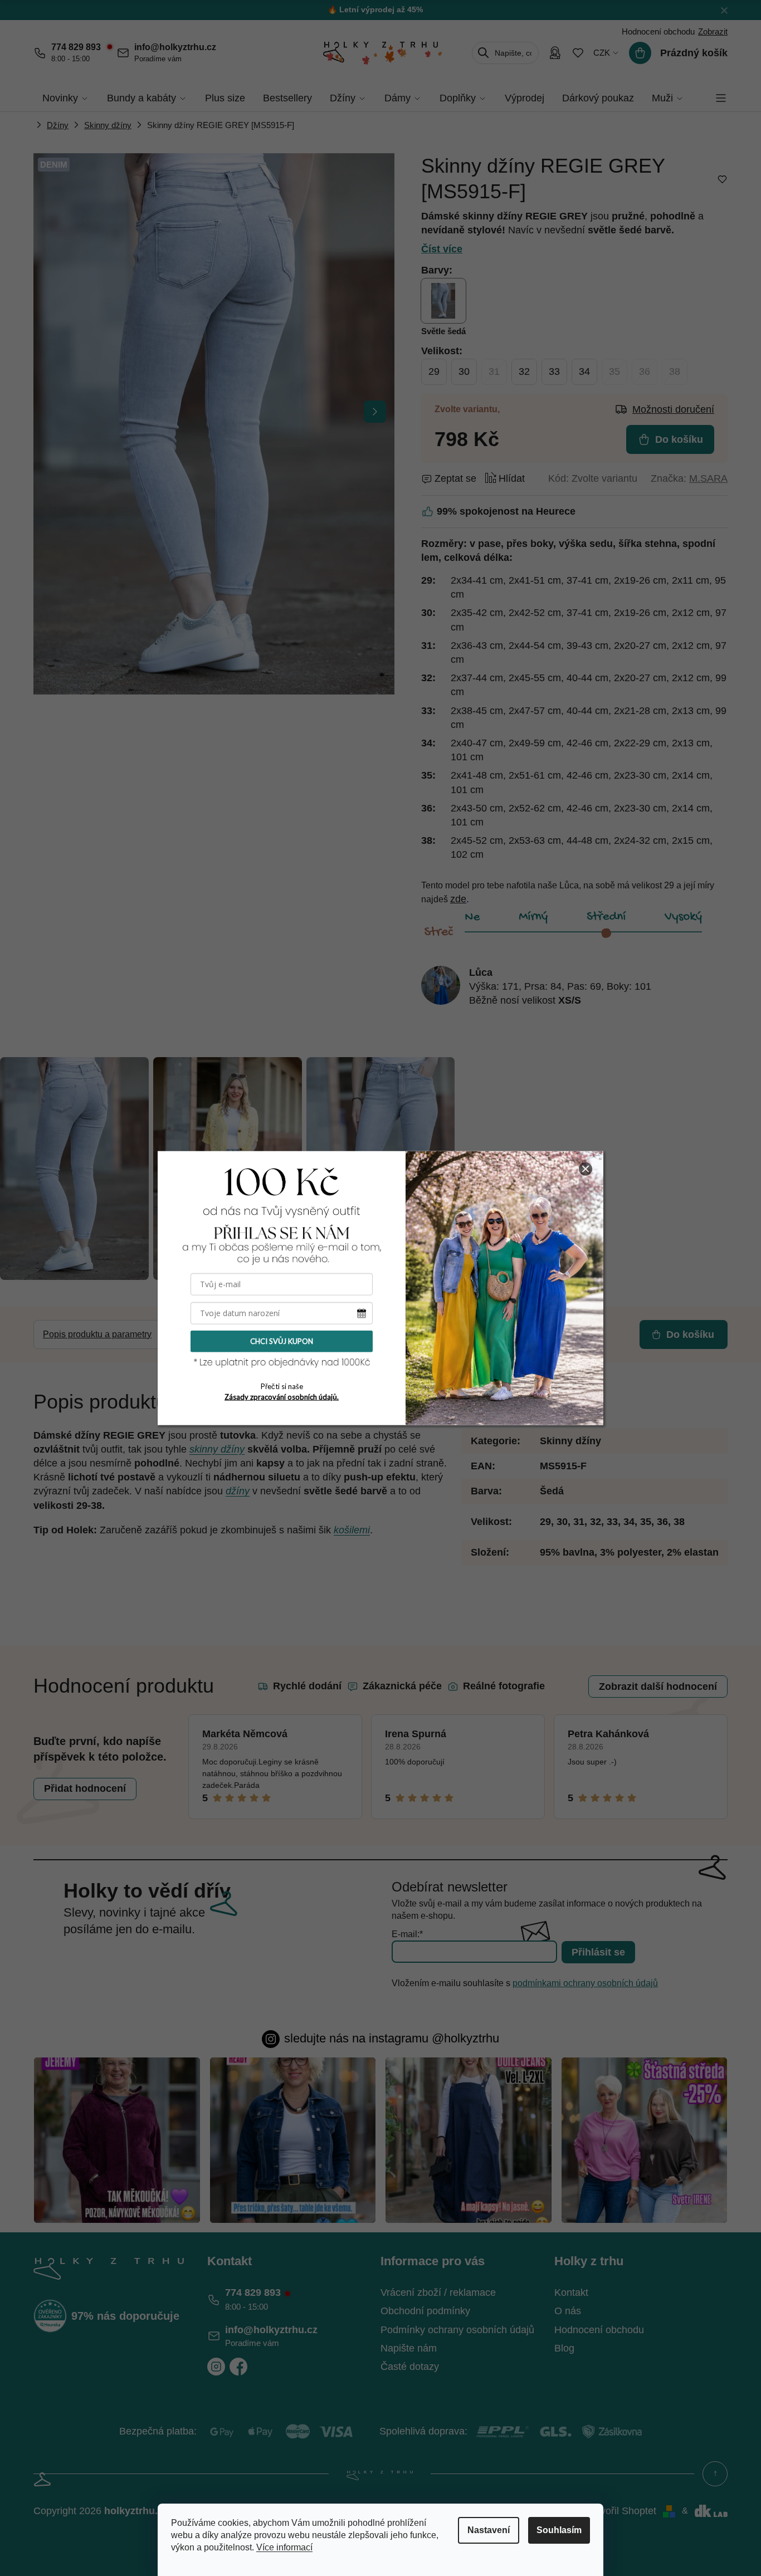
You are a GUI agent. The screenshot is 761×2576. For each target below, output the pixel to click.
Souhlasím (559, 2530)
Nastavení (489, 2530)
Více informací (284, 2547)
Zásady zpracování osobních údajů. (282, 1397)
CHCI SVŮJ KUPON (282, 1341)
